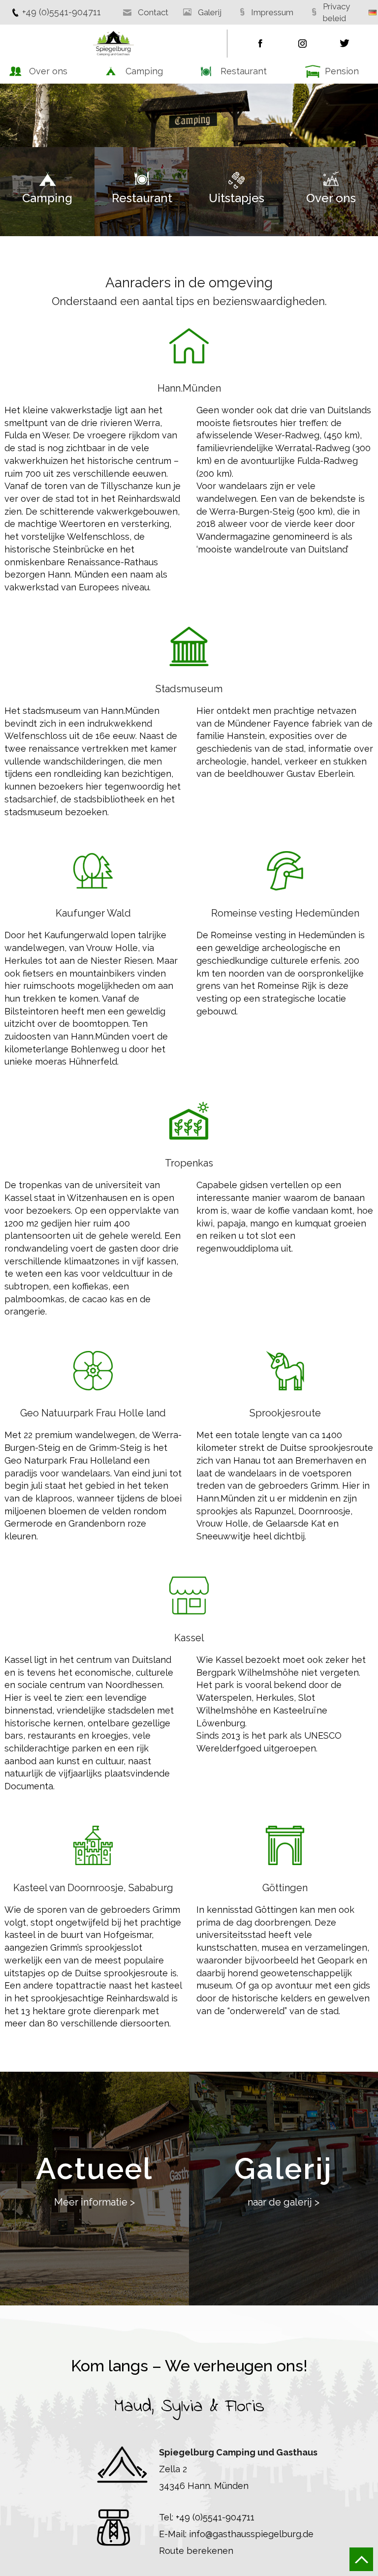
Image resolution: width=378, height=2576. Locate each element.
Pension (342, 71)
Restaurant (244, 71)
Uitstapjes (236, 198)
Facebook (260, 44)
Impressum (272, 12)
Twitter (345, 44)
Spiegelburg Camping (113, 44)
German (373, 13)
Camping (144, 71)
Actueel (94, 2180)
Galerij (210, 12)
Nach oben (361, 2559)
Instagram (303, 44)
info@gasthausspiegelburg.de (251, 2534)
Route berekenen (196, 2551)
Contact (153, 12)
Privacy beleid (336, 12)
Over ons (48, 71)
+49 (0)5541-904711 (62, 12)
